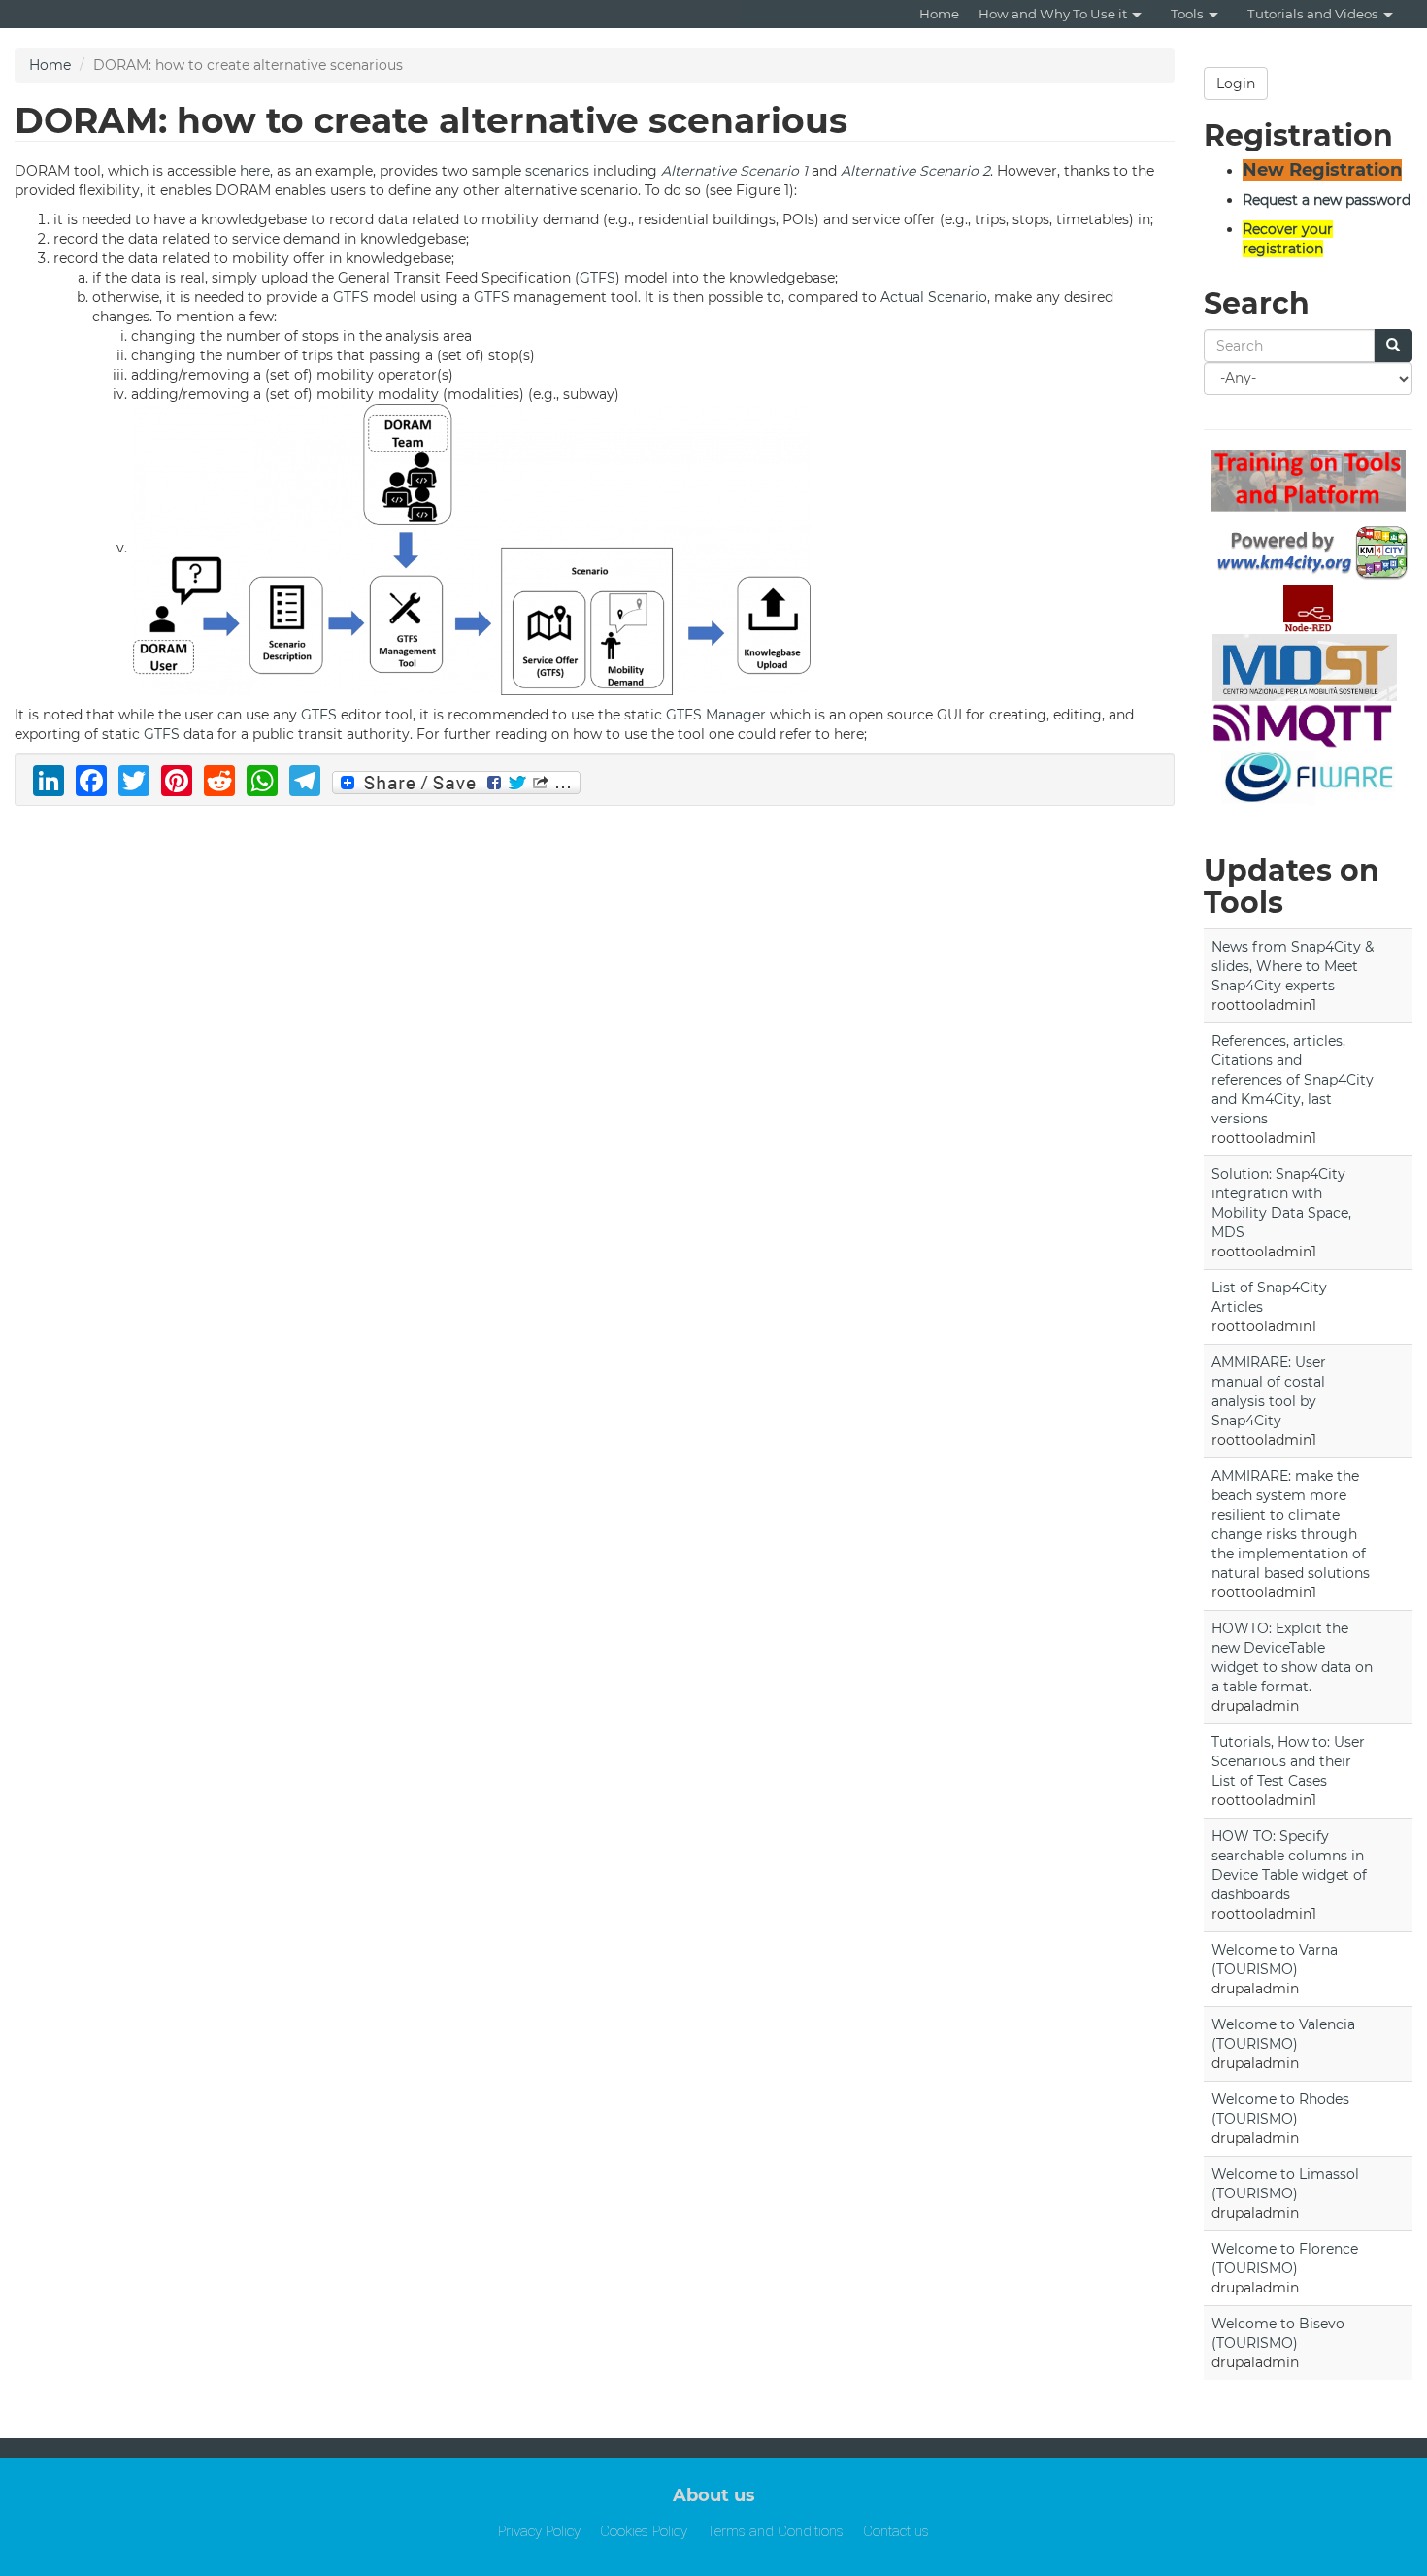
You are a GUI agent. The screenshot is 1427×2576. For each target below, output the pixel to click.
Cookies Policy (644, 2531)
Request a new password (1327, 200)
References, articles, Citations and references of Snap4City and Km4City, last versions (1293, 1080)
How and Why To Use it (1053, 14)
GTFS (597, 278)
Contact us (896, 2531)
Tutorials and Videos (1313, 14)
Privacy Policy (539, 2531)
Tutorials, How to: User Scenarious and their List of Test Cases (1288, 1761)
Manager (736, 715)
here (255, 171)
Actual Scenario (934, 297)
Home (939, 14)
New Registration (1322, 170)
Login (1236, 84)
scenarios (557, 171)
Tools (1187, 14)
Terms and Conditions (775, 2531)
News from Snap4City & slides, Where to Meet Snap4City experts (1293, 966)
